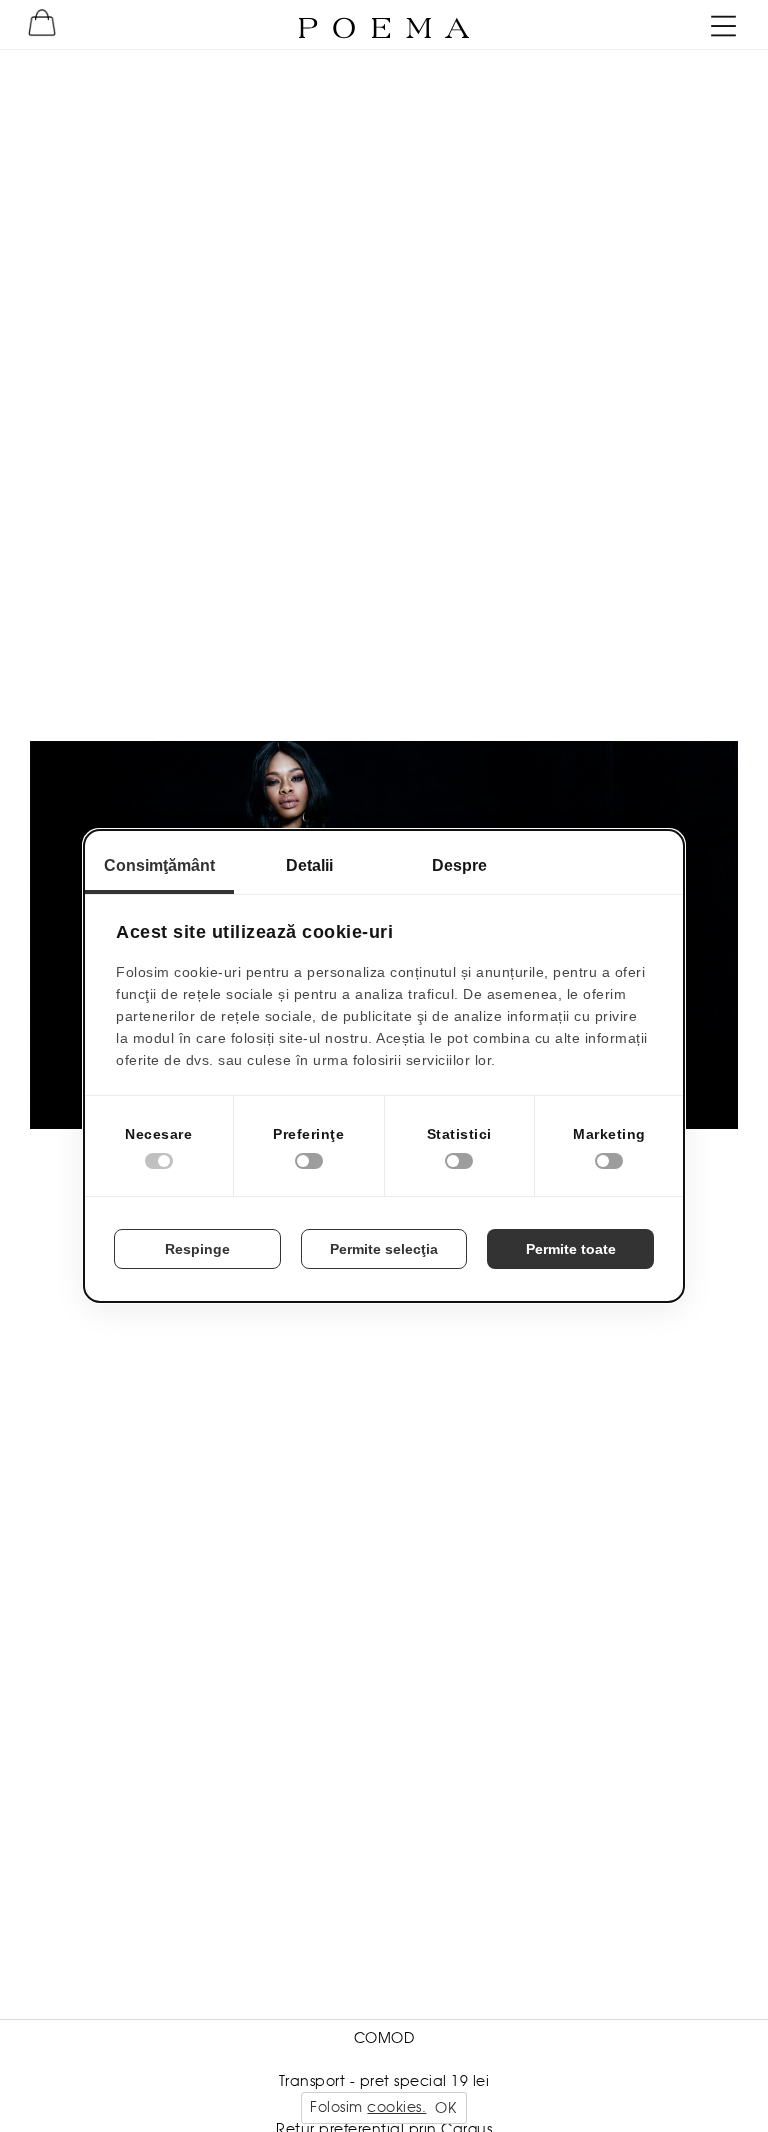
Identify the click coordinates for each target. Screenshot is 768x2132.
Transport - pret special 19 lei (384, 2081)
